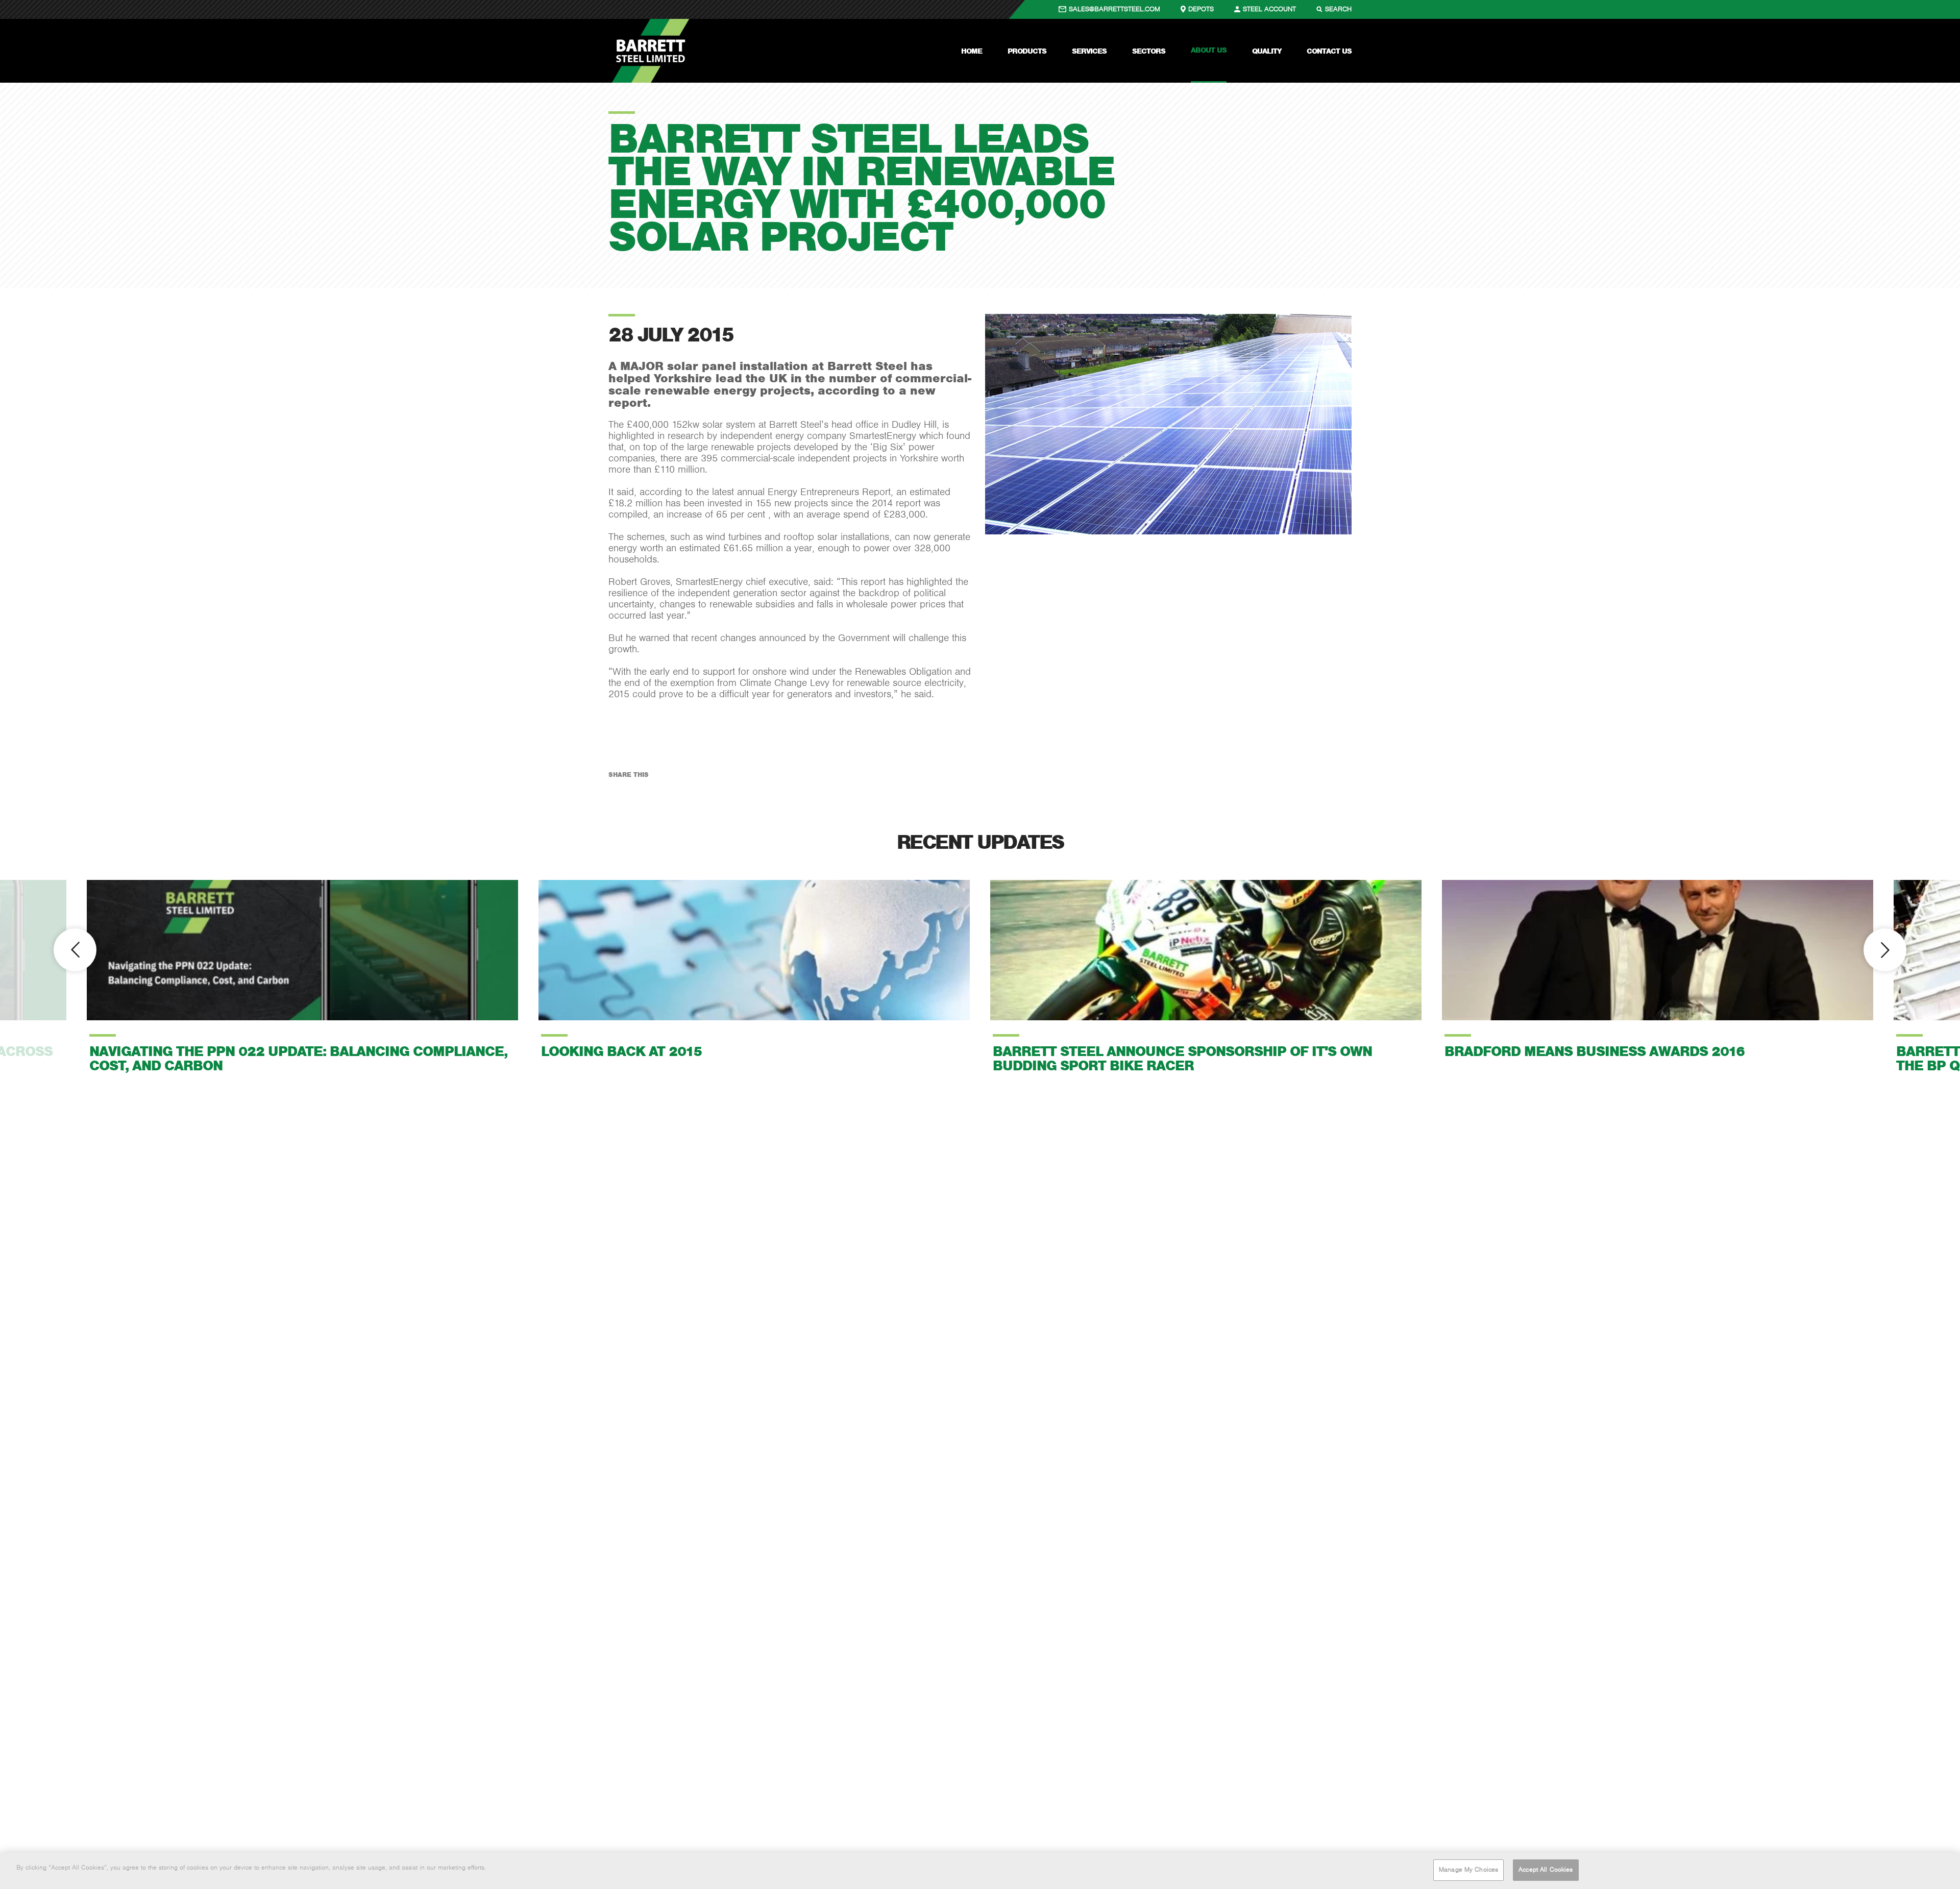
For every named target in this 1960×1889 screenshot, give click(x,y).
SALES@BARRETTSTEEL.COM (1114, 9)
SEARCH (1338, 9)
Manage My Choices (1468, 1870)
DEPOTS (1201, 9)
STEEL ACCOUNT (1269, 9)
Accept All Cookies (1546, 1870)
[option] (302, 977)
